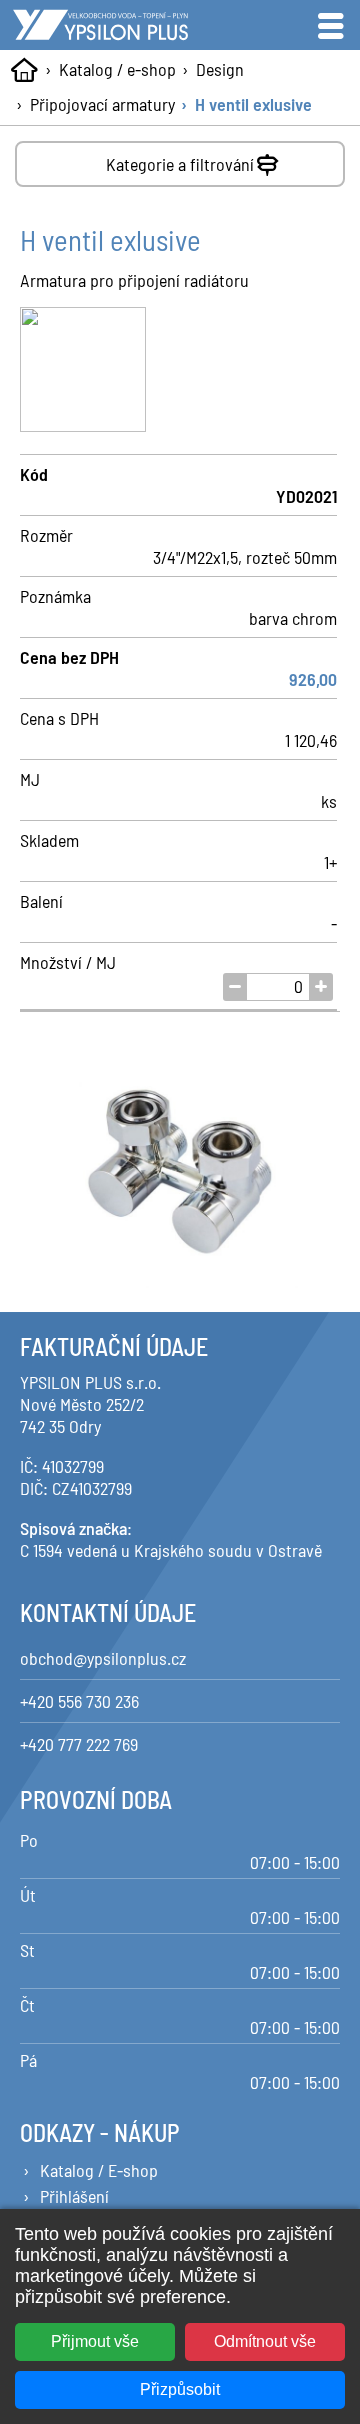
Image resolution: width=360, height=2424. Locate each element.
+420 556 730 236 (79, 1701)
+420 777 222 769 (79, 1744)
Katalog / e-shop (117, 69)
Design (220, 69)
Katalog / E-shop (99, 2170)
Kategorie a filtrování (180, 164)
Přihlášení (74, 2196)
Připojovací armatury (102, 104)
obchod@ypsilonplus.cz (103, 1658)
